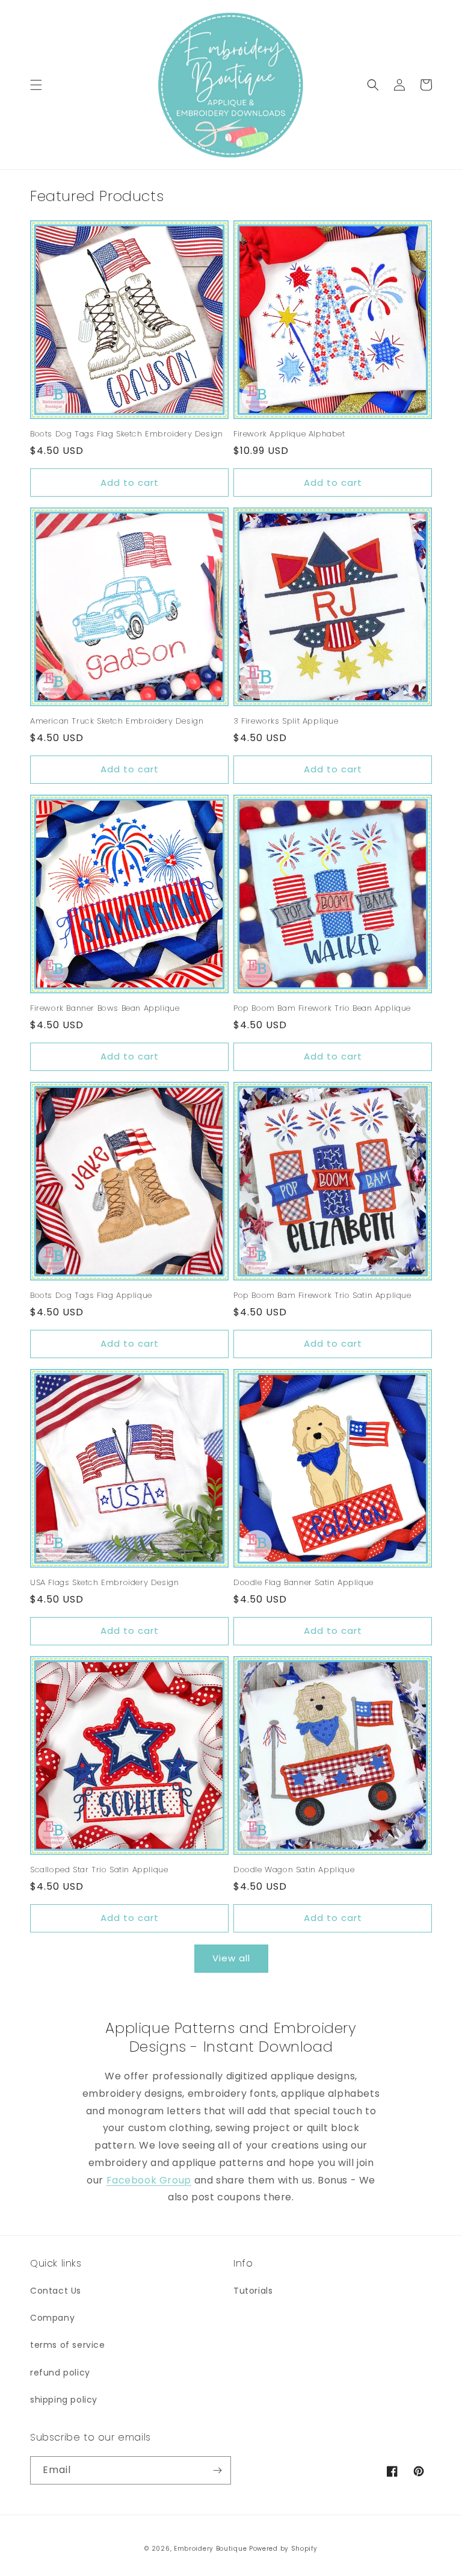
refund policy (60, 2373)
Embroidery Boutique (210, 2549)
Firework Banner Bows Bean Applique (105, 1009)
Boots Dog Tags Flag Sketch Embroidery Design (126, 434)
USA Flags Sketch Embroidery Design (104, 1583)
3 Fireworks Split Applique (286, 722)
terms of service (68, 2345)
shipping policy (64, 2400)
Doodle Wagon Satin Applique (294, 1870)
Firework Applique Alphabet (289, 434)
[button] (36, 85)
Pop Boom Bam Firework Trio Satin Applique (322, 1296)
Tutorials (253, 2291)
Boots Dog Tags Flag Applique (91, 1296)
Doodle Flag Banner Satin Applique (303, 1583)
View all (231, 1958)
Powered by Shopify (283, 2549)
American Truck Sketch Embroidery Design (117, 722)
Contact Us (56, 2291)
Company (52, 2318)
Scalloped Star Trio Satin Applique (99, 1870)
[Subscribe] (217, 2470)
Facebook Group (149, 2180)
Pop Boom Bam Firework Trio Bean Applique (322, 1009)
